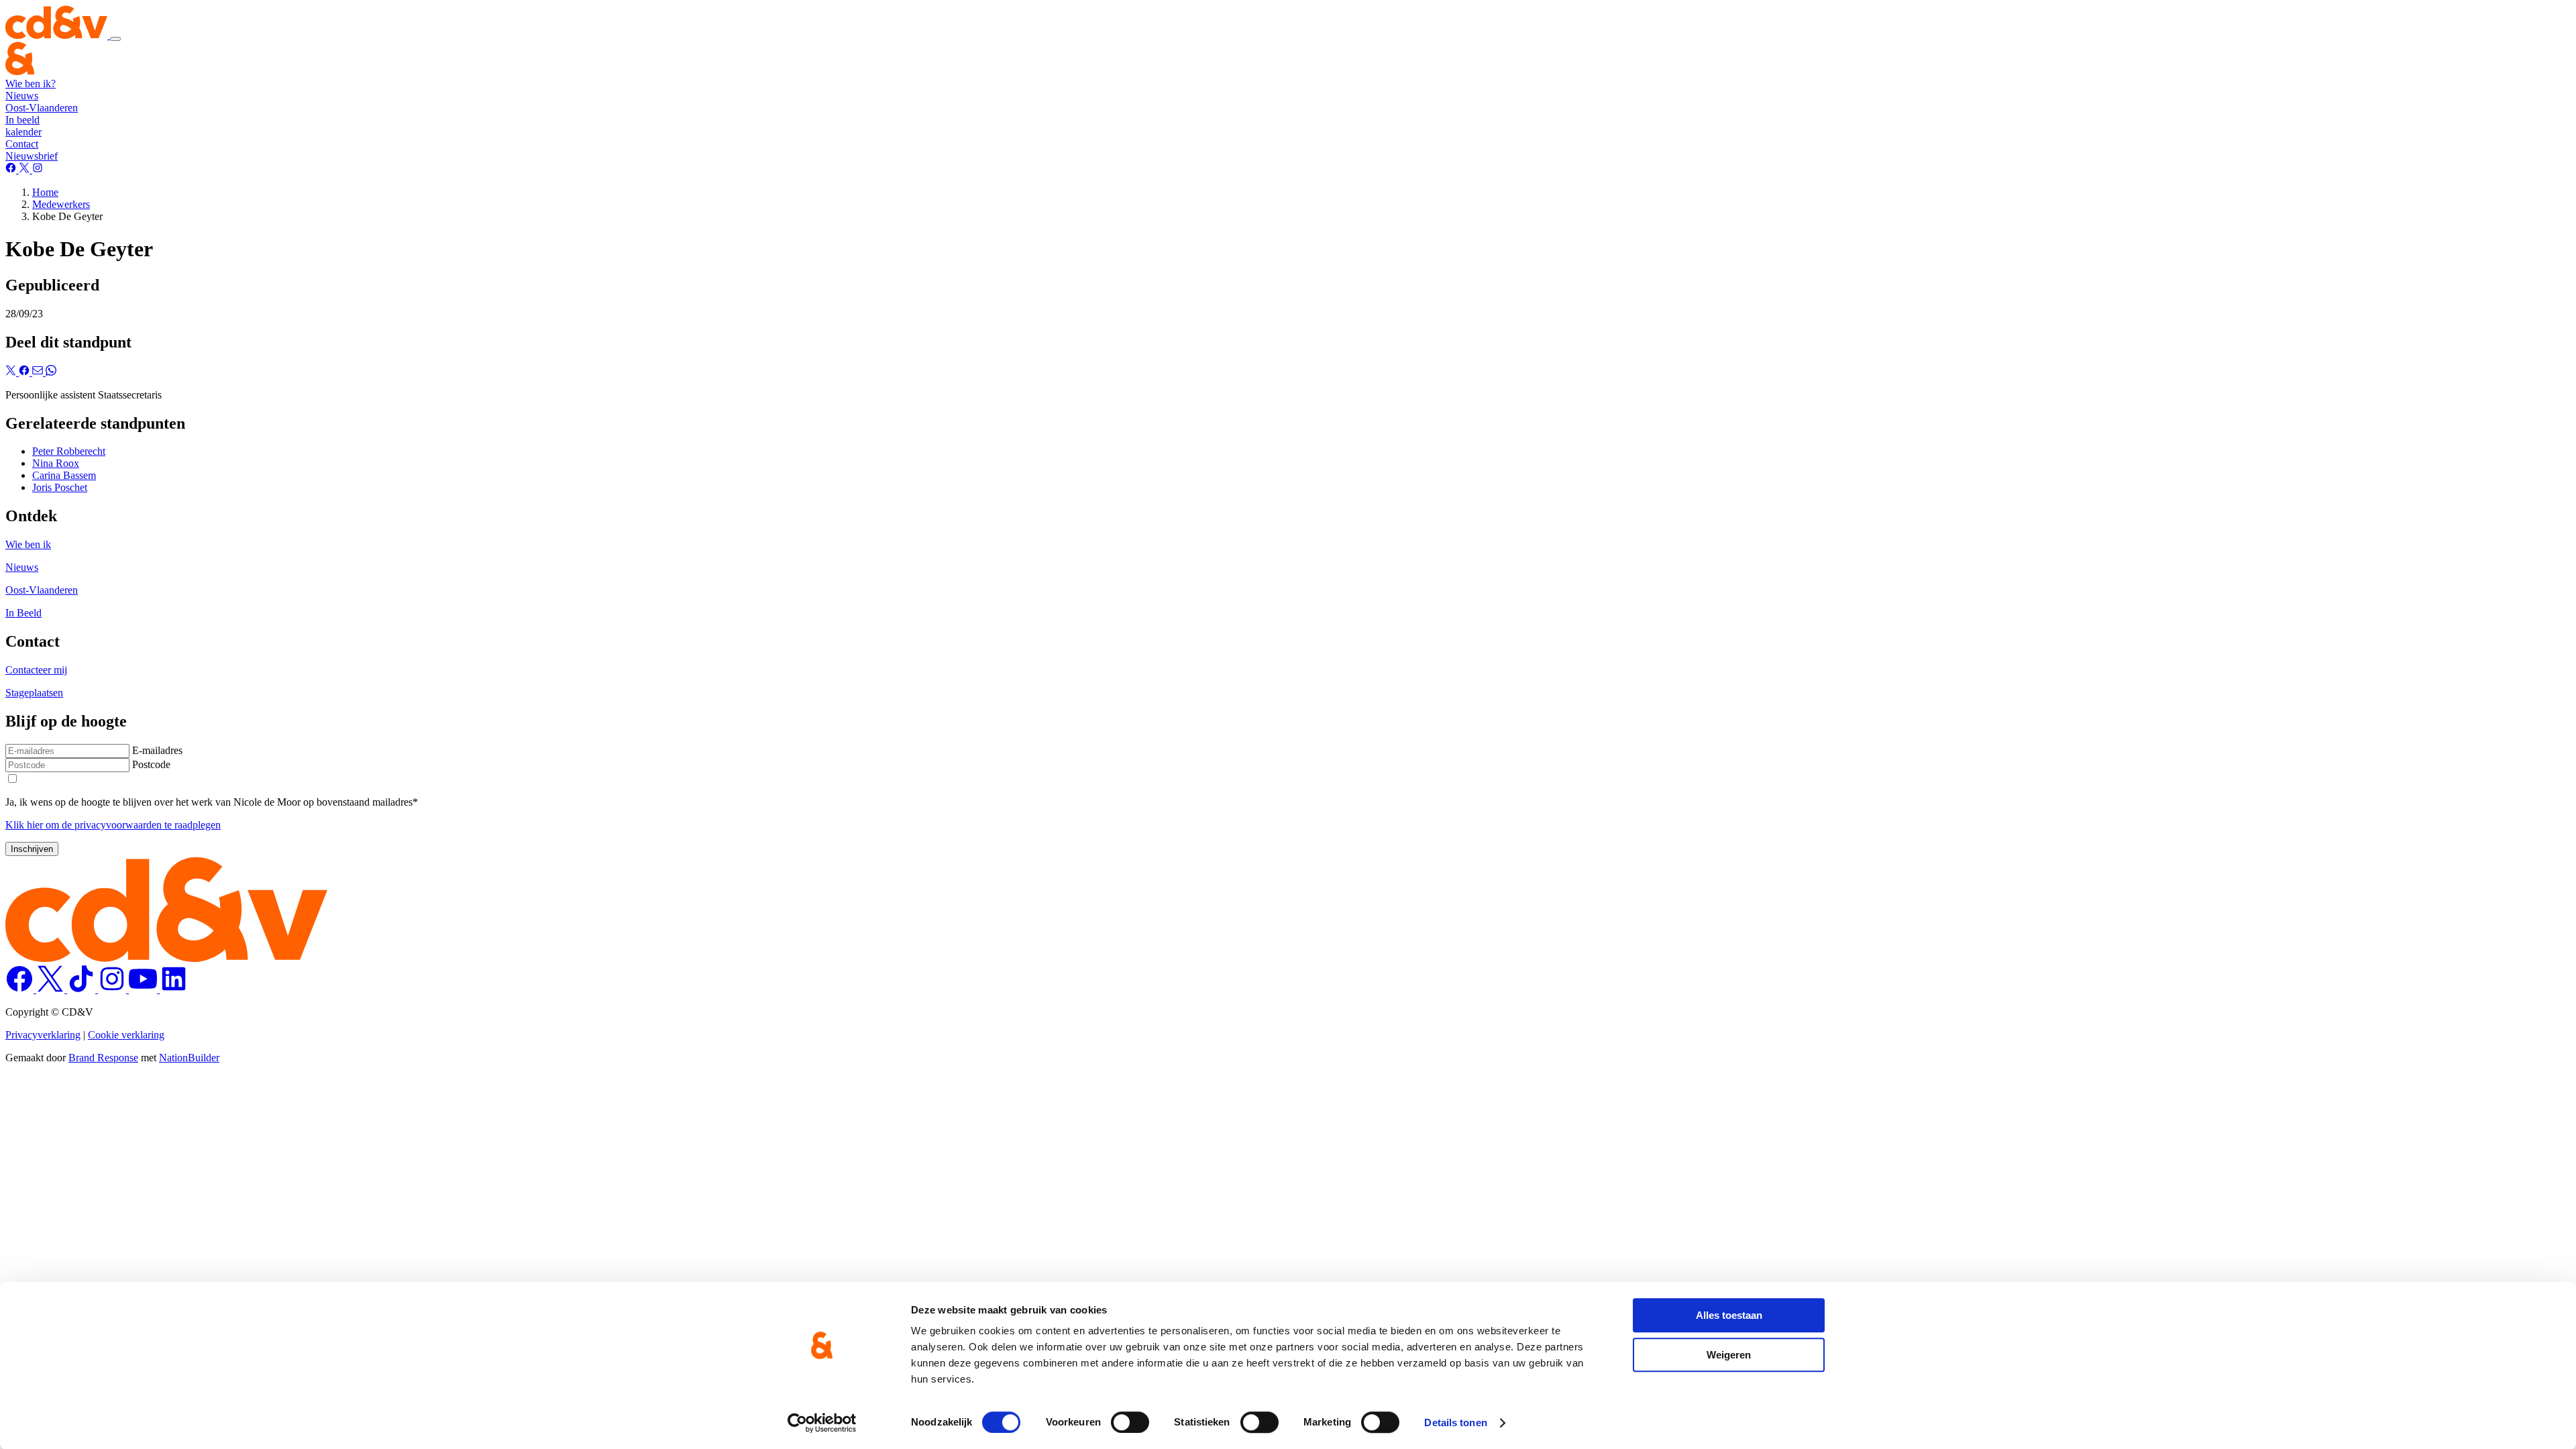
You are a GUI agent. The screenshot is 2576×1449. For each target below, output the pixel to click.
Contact (22, 144)
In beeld (22, 120)
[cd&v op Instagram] (113, 989)
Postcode (151, 764)
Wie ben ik (28, 544)
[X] (25, 169)
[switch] (1130, 1422)
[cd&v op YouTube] (144, 989)
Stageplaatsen (34, 693)
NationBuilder (189, 1058)
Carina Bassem (64, 475)
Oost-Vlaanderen (42, 108)
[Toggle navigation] (115, 39)
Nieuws (22, 96)
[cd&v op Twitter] (52, 989)
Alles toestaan (1729, 1315)
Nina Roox (56, 463)
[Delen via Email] (39, 372)
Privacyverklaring (43, 1035)
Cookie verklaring (126, 1035)
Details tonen (1455, 1423)
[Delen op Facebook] (25, 372)
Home (45, 192)
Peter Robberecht (69, 451)
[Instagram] (38, 169)
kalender (23, 132)
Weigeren (1729, 1355)
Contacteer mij (36, 670)
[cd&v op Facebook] (21, 989)
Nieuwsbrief (32, 156)
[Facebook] (12, 169)
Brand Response (103, 1058)
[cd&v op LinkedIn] (174, 989)
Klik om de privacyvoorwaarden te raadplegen (113, 825)
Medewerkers (61, 204)
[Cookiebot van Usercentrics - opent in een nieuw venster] (822, 1423)
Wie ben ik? (31, 84)
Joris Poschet (60, 487)
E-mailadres (157, 750)
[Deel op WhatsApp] (51, 372)
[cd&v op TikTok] (83, 989)
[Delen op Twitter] (12, 372)
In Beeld (23, 613)
